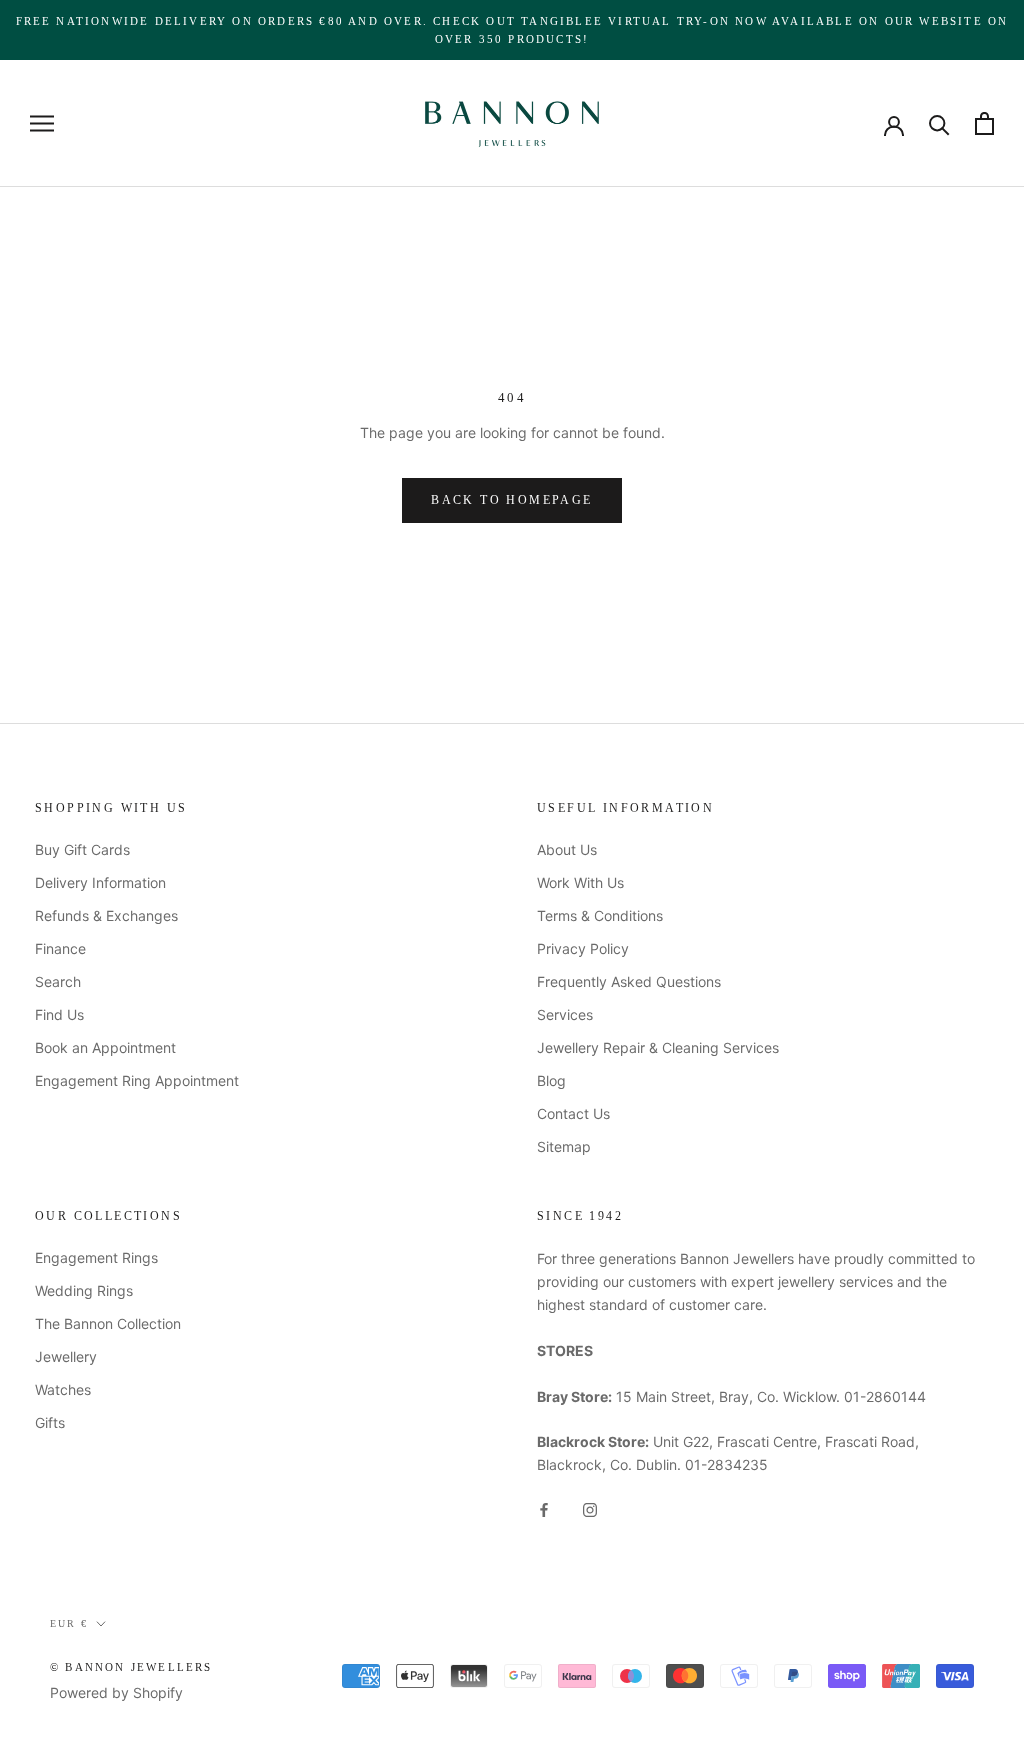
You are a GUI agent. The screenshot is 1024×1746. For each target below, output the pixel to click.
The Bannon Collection (108, 1323)
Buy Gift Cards (82, 849)
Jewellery (66, 1356)
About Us (567, 849)
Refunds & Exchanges (106, 915)
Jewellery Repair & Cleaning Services (658, 1047)
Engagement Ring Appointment (137, 1080)
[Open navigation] (42, 123)
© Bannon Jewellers (131, 1667)
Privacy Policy (583, 948)
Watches (63, 1389)
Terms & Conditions (600, 915)
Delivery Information (100, 882)
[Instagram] (590, 1507)
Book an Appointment (105, 1047)
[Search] (939, 123)
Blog (551, 1080)
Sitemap (564, 1146)
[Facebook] (544, 1507)
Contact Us (573, 1113)
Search (58, 981)
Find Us (59, 1014)
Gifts (50, 1422)
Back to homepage (511, 500)
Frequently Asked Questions (629, 981)
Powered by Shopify (116, 1692)
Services (565, 1014)
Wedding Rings (84, 1290)
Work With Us (580, 882)
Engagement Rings (96, 1257)
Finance (60, 948)
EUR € (69, 1623)
